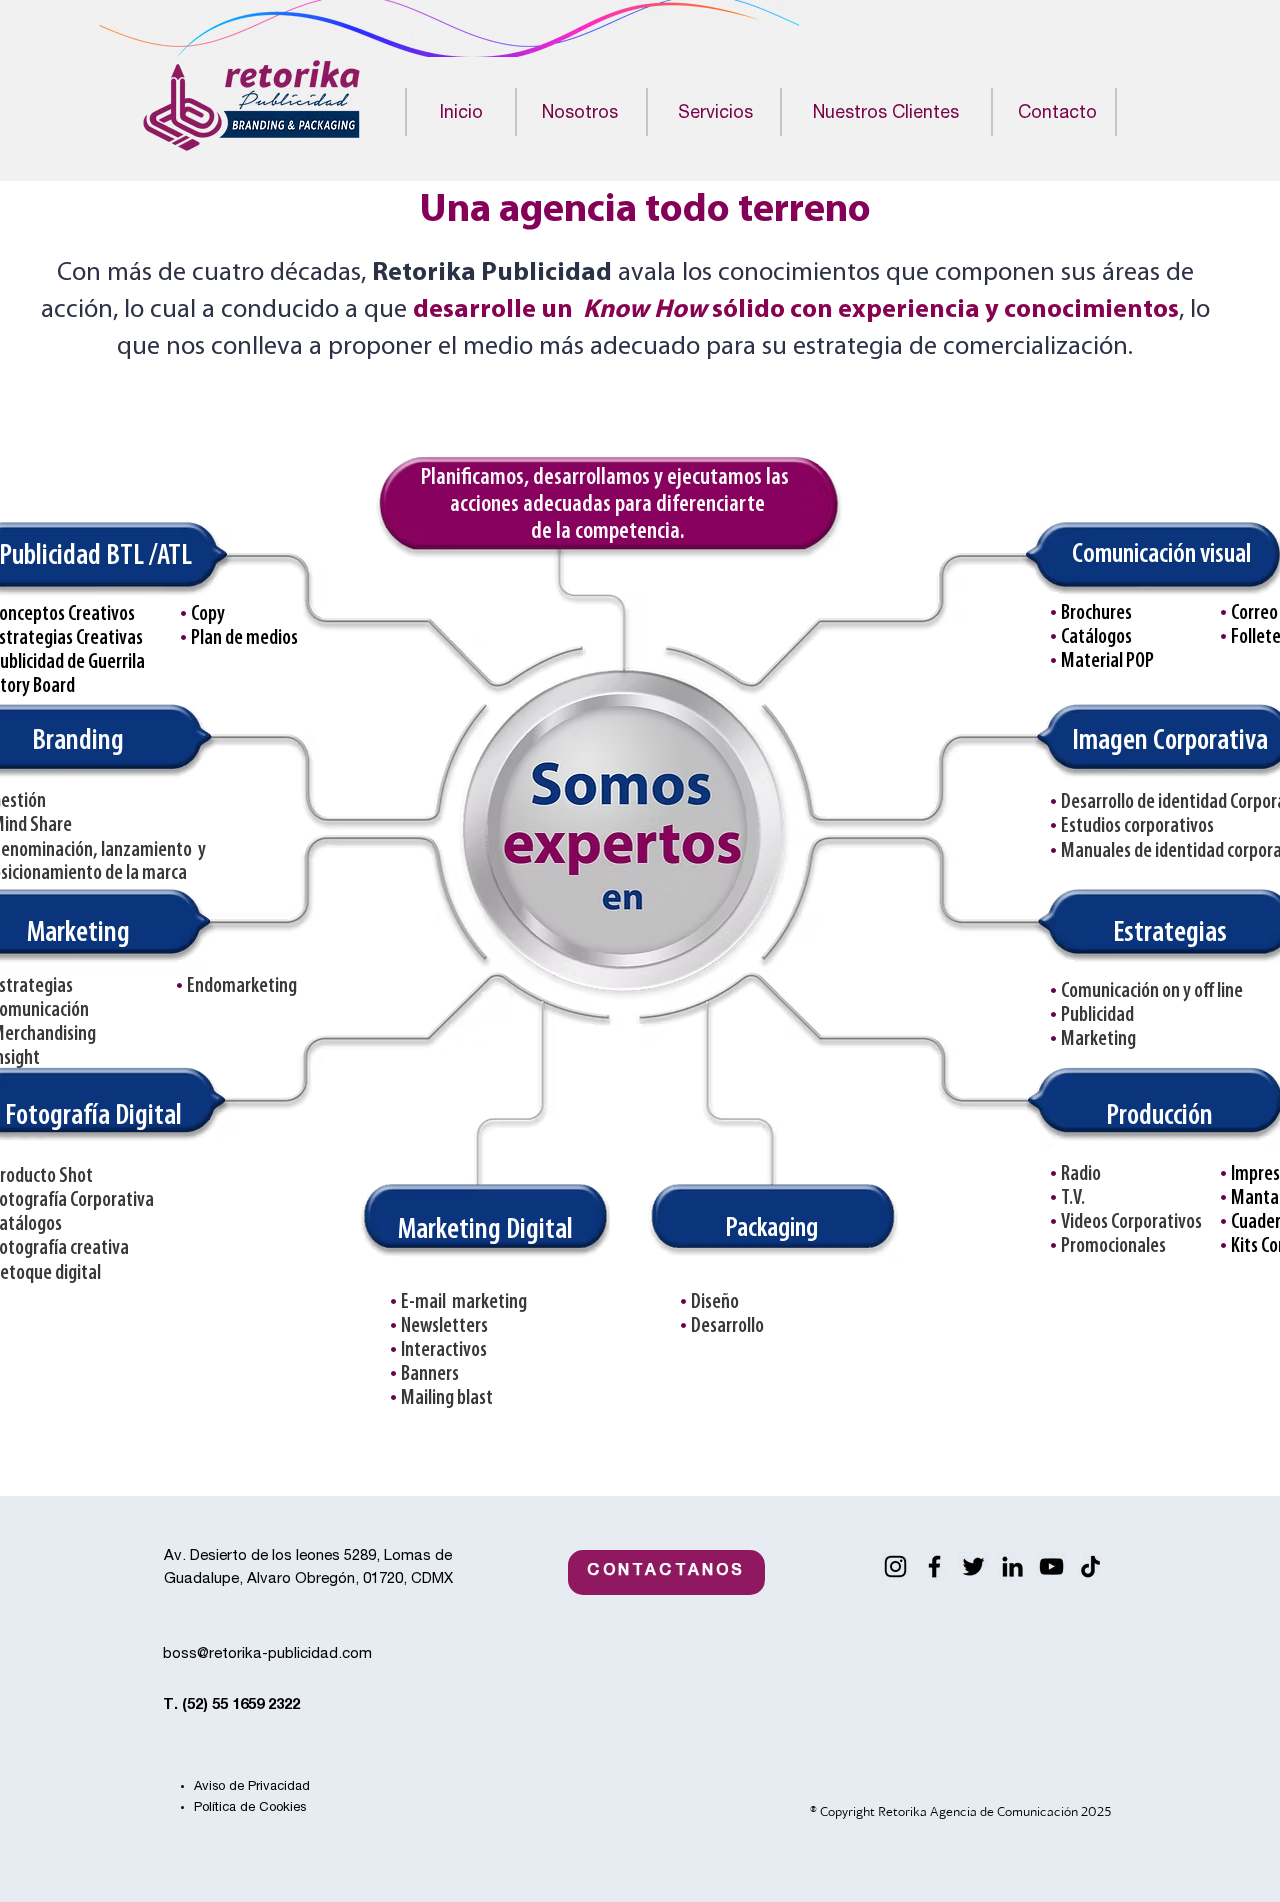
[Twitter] (973, 1566)
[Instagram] (895, 1566)
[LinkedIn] (1012, 1566)
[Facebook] (934, 1566)
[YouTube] (1051, 1566)
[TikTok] (1090, 1566)
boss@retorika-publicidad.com (267, 1654)
